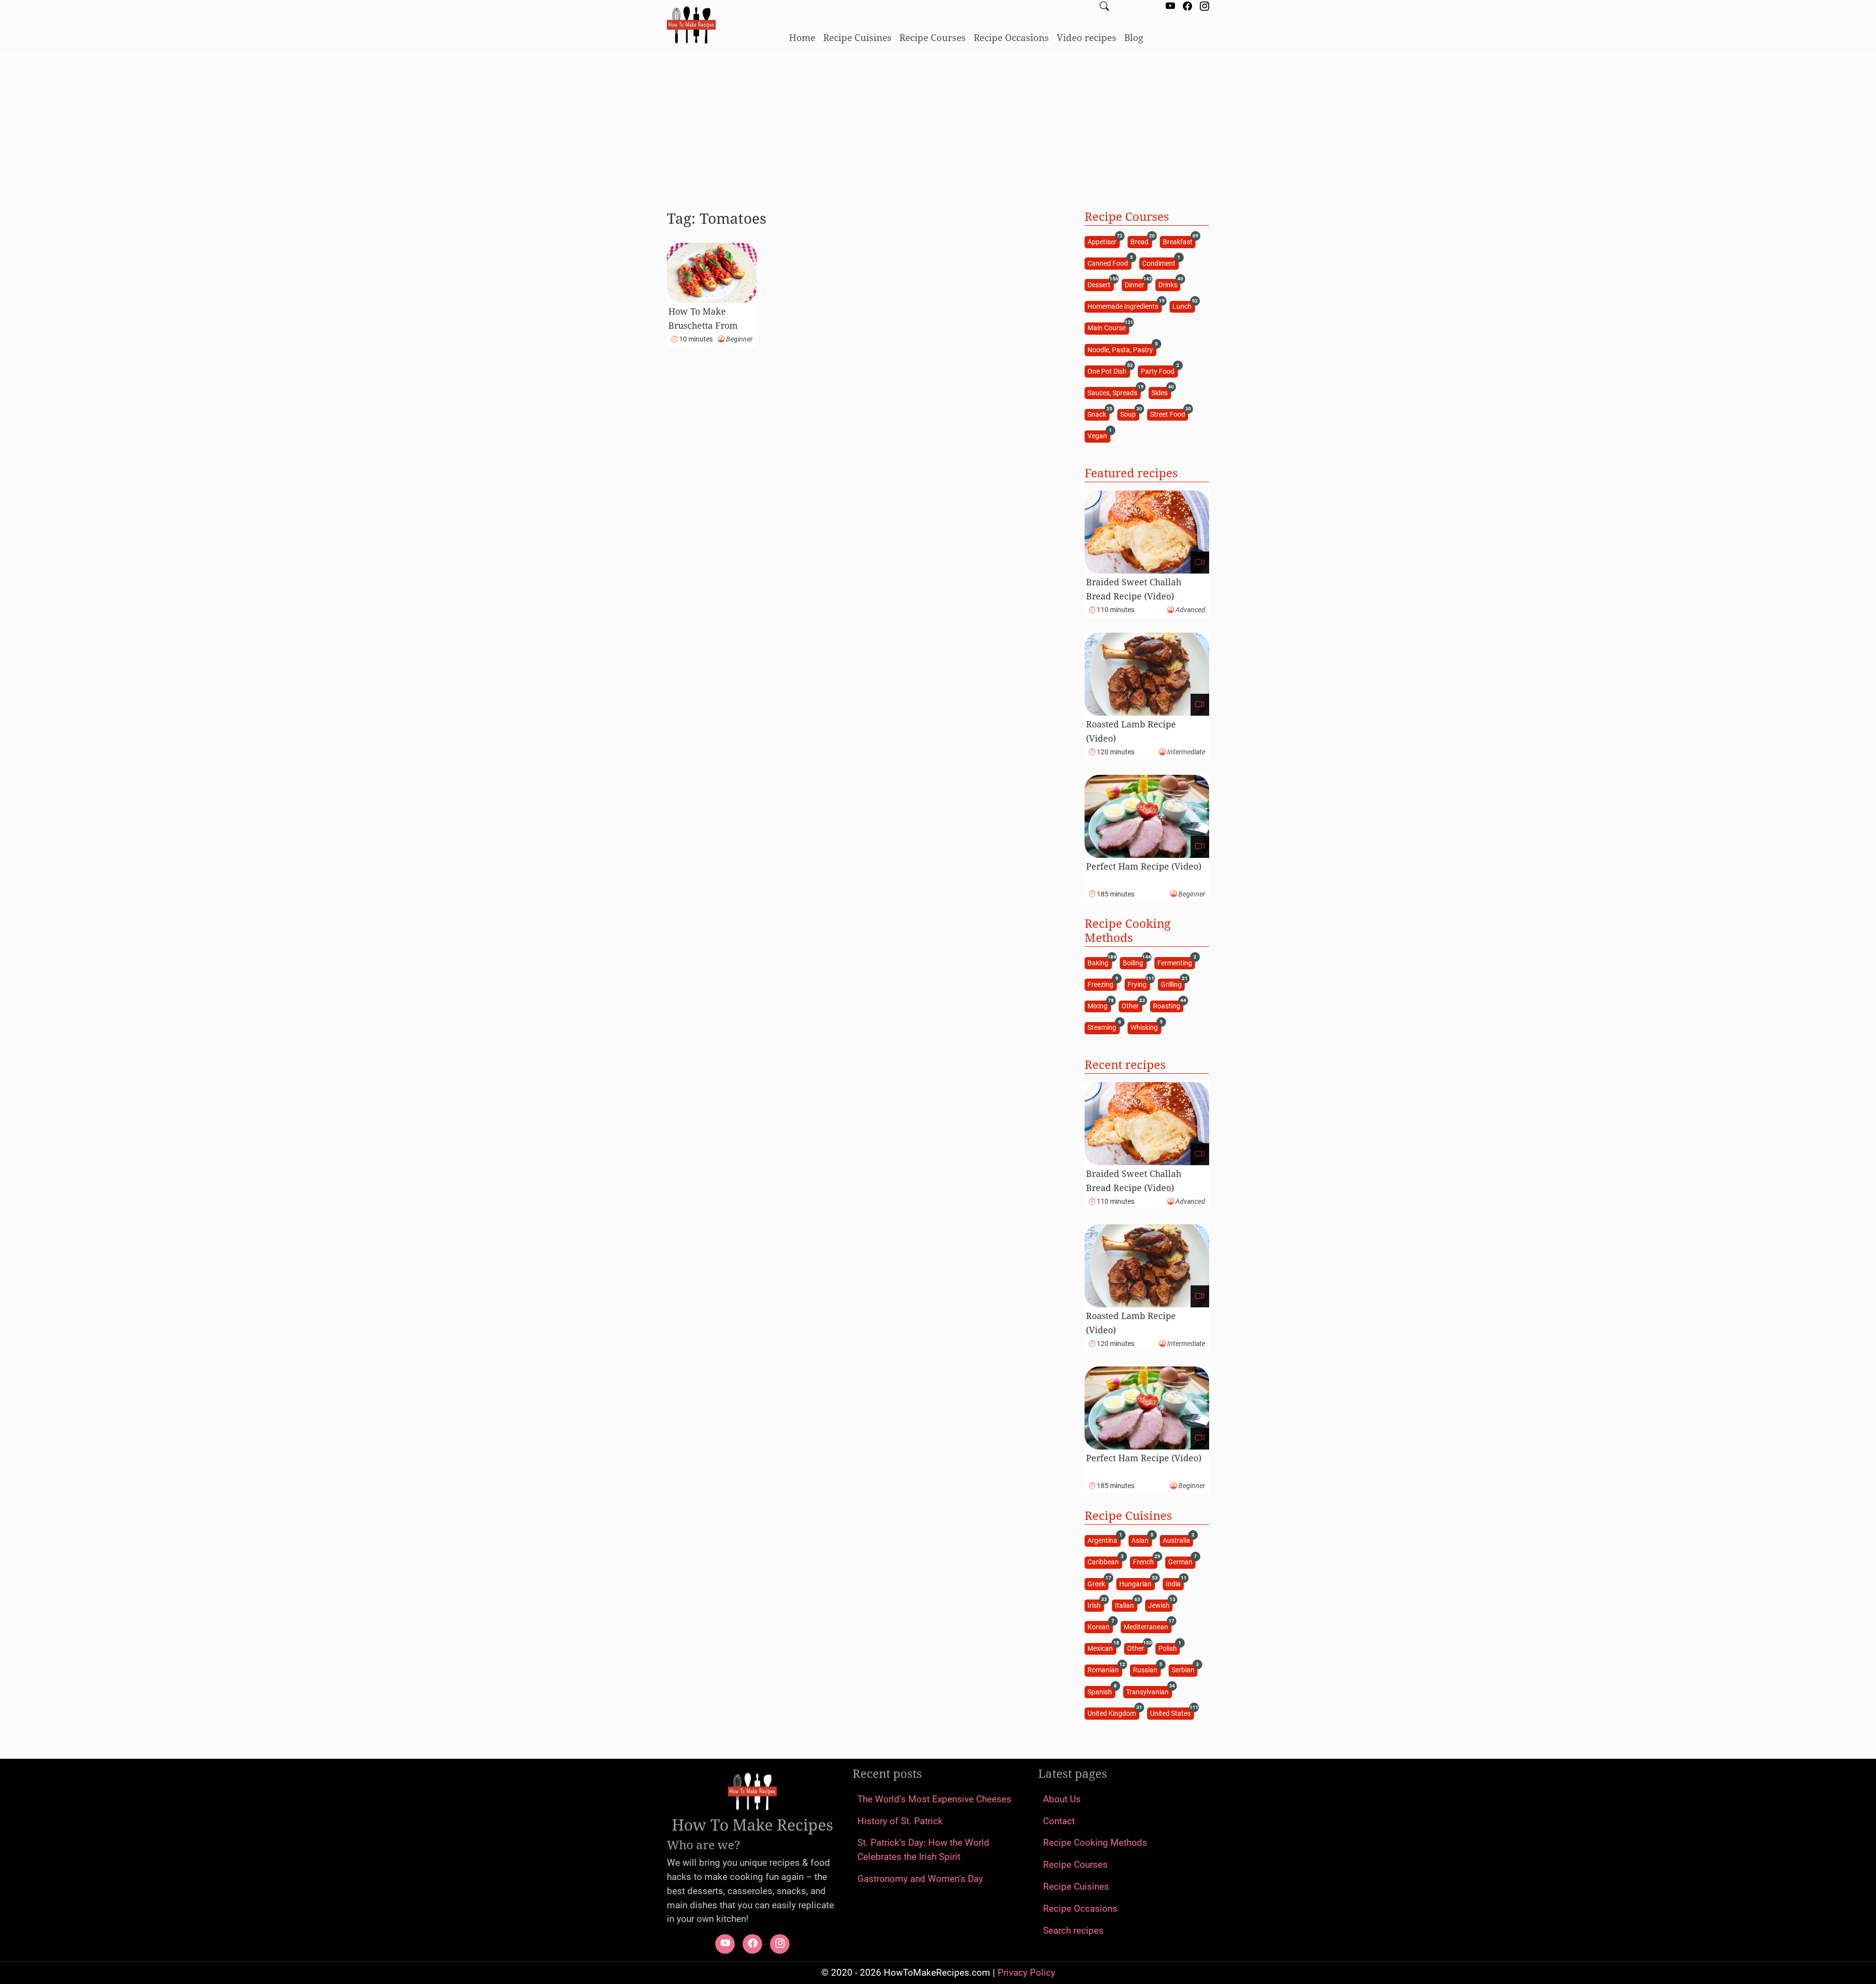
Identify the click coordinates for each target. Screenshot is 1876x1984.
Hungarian (1137, 1583)
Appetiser (1103, 241)
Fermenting (1176, 962)
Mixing (1099, 1006)
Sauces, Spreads (1114, 392)
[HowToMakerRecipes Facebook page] (1187, 7)
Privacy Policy (1026, 1973)
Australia (1178, 1540)
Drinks (1169, 284)
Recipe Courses (933, 37)
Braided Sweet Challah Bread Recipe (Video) (1134, 589)
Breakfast (1179, 241)
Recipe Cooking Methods (1095, 1843)
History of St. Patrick (900, 1821)
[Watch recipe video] (1200, 563)
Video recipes (1087, 37)
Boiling (1134, 962)
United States (1172, 1713)
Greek (1098, 1583)
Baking (1099, 962)
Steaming (1103, 1027)
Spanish (1101, 1691)
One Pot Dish (1109, 371)
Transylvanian (1149, 1691)
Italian (1126, 1605)
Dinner (1136, 284)
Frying (1139, 984)
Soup (1130, 414)
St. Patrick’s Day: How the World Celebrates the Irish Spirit (923, 1850)
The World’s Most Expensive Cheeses (934, 1799)
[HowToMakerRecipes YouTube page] (1170, 7)
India (1175, 1583)
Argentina (1104, 1540)
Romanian (1105, 1670)
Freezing (1102, 984)
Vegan (1099, 436)
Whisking (1146, 1027)
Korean (1100, 1626)
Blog (1134, 37)
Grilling (1173, 984)
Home (802, 37)
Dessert (1100, 284)
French (1145, 1562)
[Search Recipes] (1104, 7)
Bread (1141, 241)
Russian (1147, 1670)
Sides (1161, 392)
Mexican (1102, 1648)
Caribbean (1105, 1562)
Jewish (1160, 1605)
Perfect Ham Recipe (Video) (1144, 866)
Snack (1098, 414)
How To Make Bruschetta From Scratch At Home (703, 325)
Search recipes (1073, 1931)
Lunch (1183, 306)
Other (1132, 1006)
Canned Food (1109, 263)
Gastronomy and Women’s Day (920, 1879)
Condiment (1160, 263)
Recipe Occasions (1011, 37)
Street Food (1169, 414)
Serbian (1184, 1670)
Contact (1059, 1821)
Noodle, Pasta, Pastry (1122, 349)
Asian (1141, 1540)
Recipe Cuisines (857, 37)
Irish (1096, 1605)
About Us (1062, 1799)
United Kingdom (1113, 1713)
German (1182, 1562)
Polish (1169, 1648)
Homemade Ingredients (1124, 306)
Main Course (1108, 328)
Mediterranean (1147, 1626)
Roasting (1168, 1006)
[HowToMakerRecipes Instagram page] (1204, 7)
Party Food (1159, 371)
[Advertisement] (938, 126)
